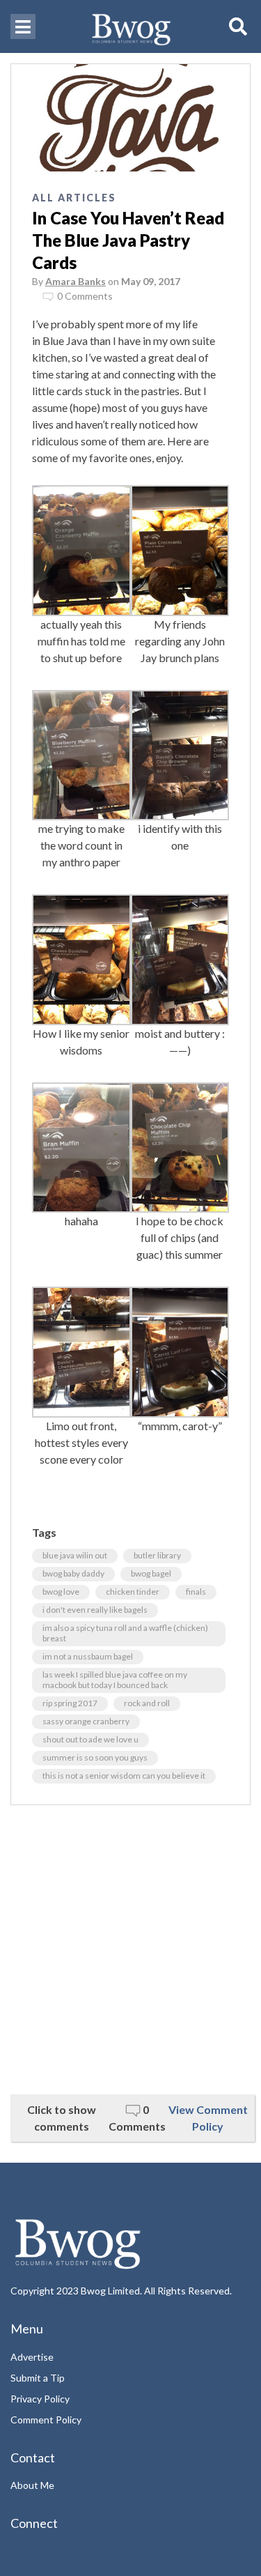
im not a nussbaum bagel (88, 1656)
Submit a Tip (38, 2378)
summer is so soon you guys (95, 1757)
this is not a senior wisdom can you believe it (124, 1776)
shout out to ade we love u (90, 1739)
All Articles (74, 198)
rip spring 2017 (70, 1703)
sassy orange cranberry (86, 1721)
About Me (32, 2485)
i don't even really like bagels (95, 1610)
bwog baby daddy (73, 1573)
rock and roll (147, 1703)
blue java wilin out (75, 1555)
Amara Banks (76, 281)
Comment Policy (46, 2420)
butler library (157, 1555)
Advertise (32, 2357)
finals (196, 1592)
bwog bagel (151, 1573)
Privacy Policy (40, 2399)
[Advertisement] (130, 1950)
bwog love (61, 1592)
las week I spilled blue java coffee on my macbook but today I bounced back (115, 1680)
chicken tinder (133, 1592)
